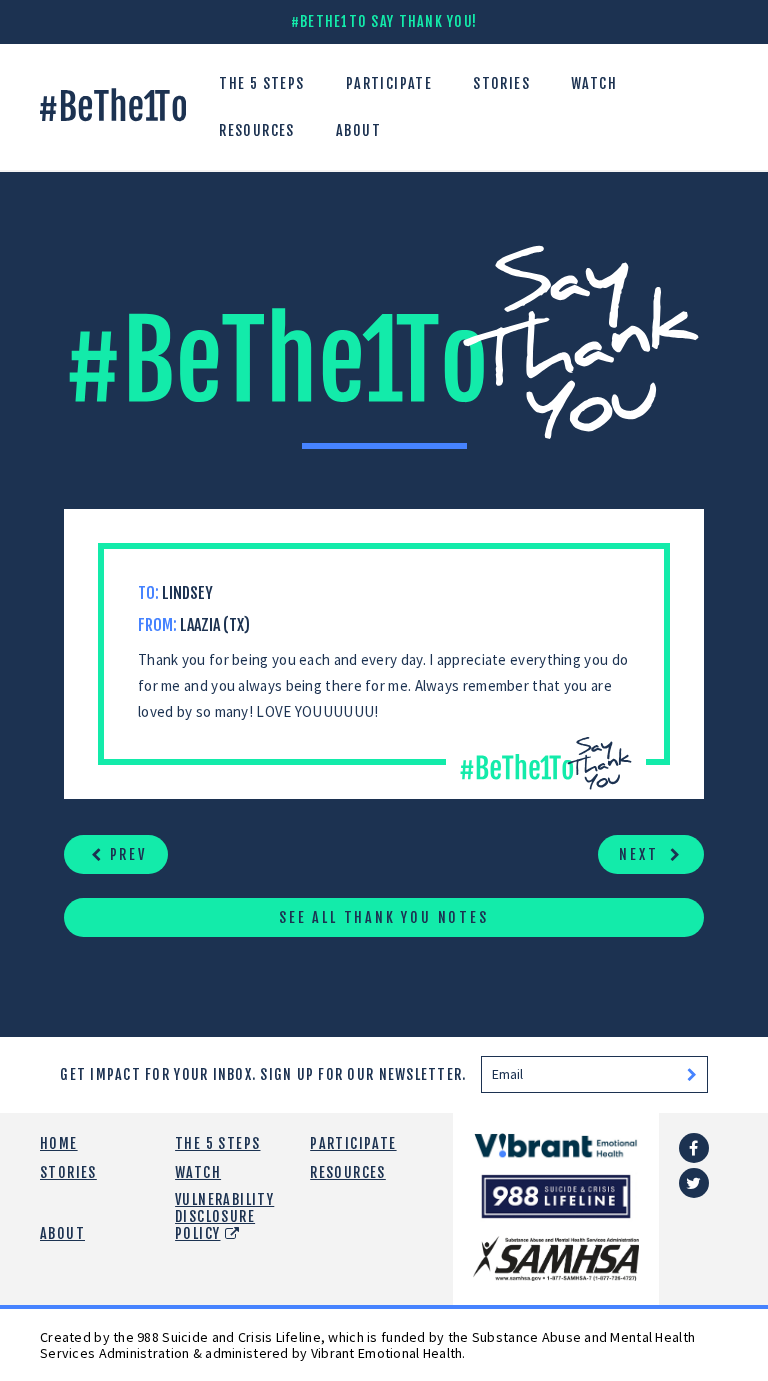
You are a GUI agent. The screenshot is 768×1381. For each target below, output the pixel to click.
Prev (125, 854)
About (358, 130)
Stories (501, 83)
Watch (594, 83)
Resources (257, 130)
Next (641, 854)
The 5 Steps (261, 83)
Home (59, 1143)
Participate (389, 83)
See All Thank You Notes (383, 917)
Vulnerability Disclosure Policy (224, 1216)
